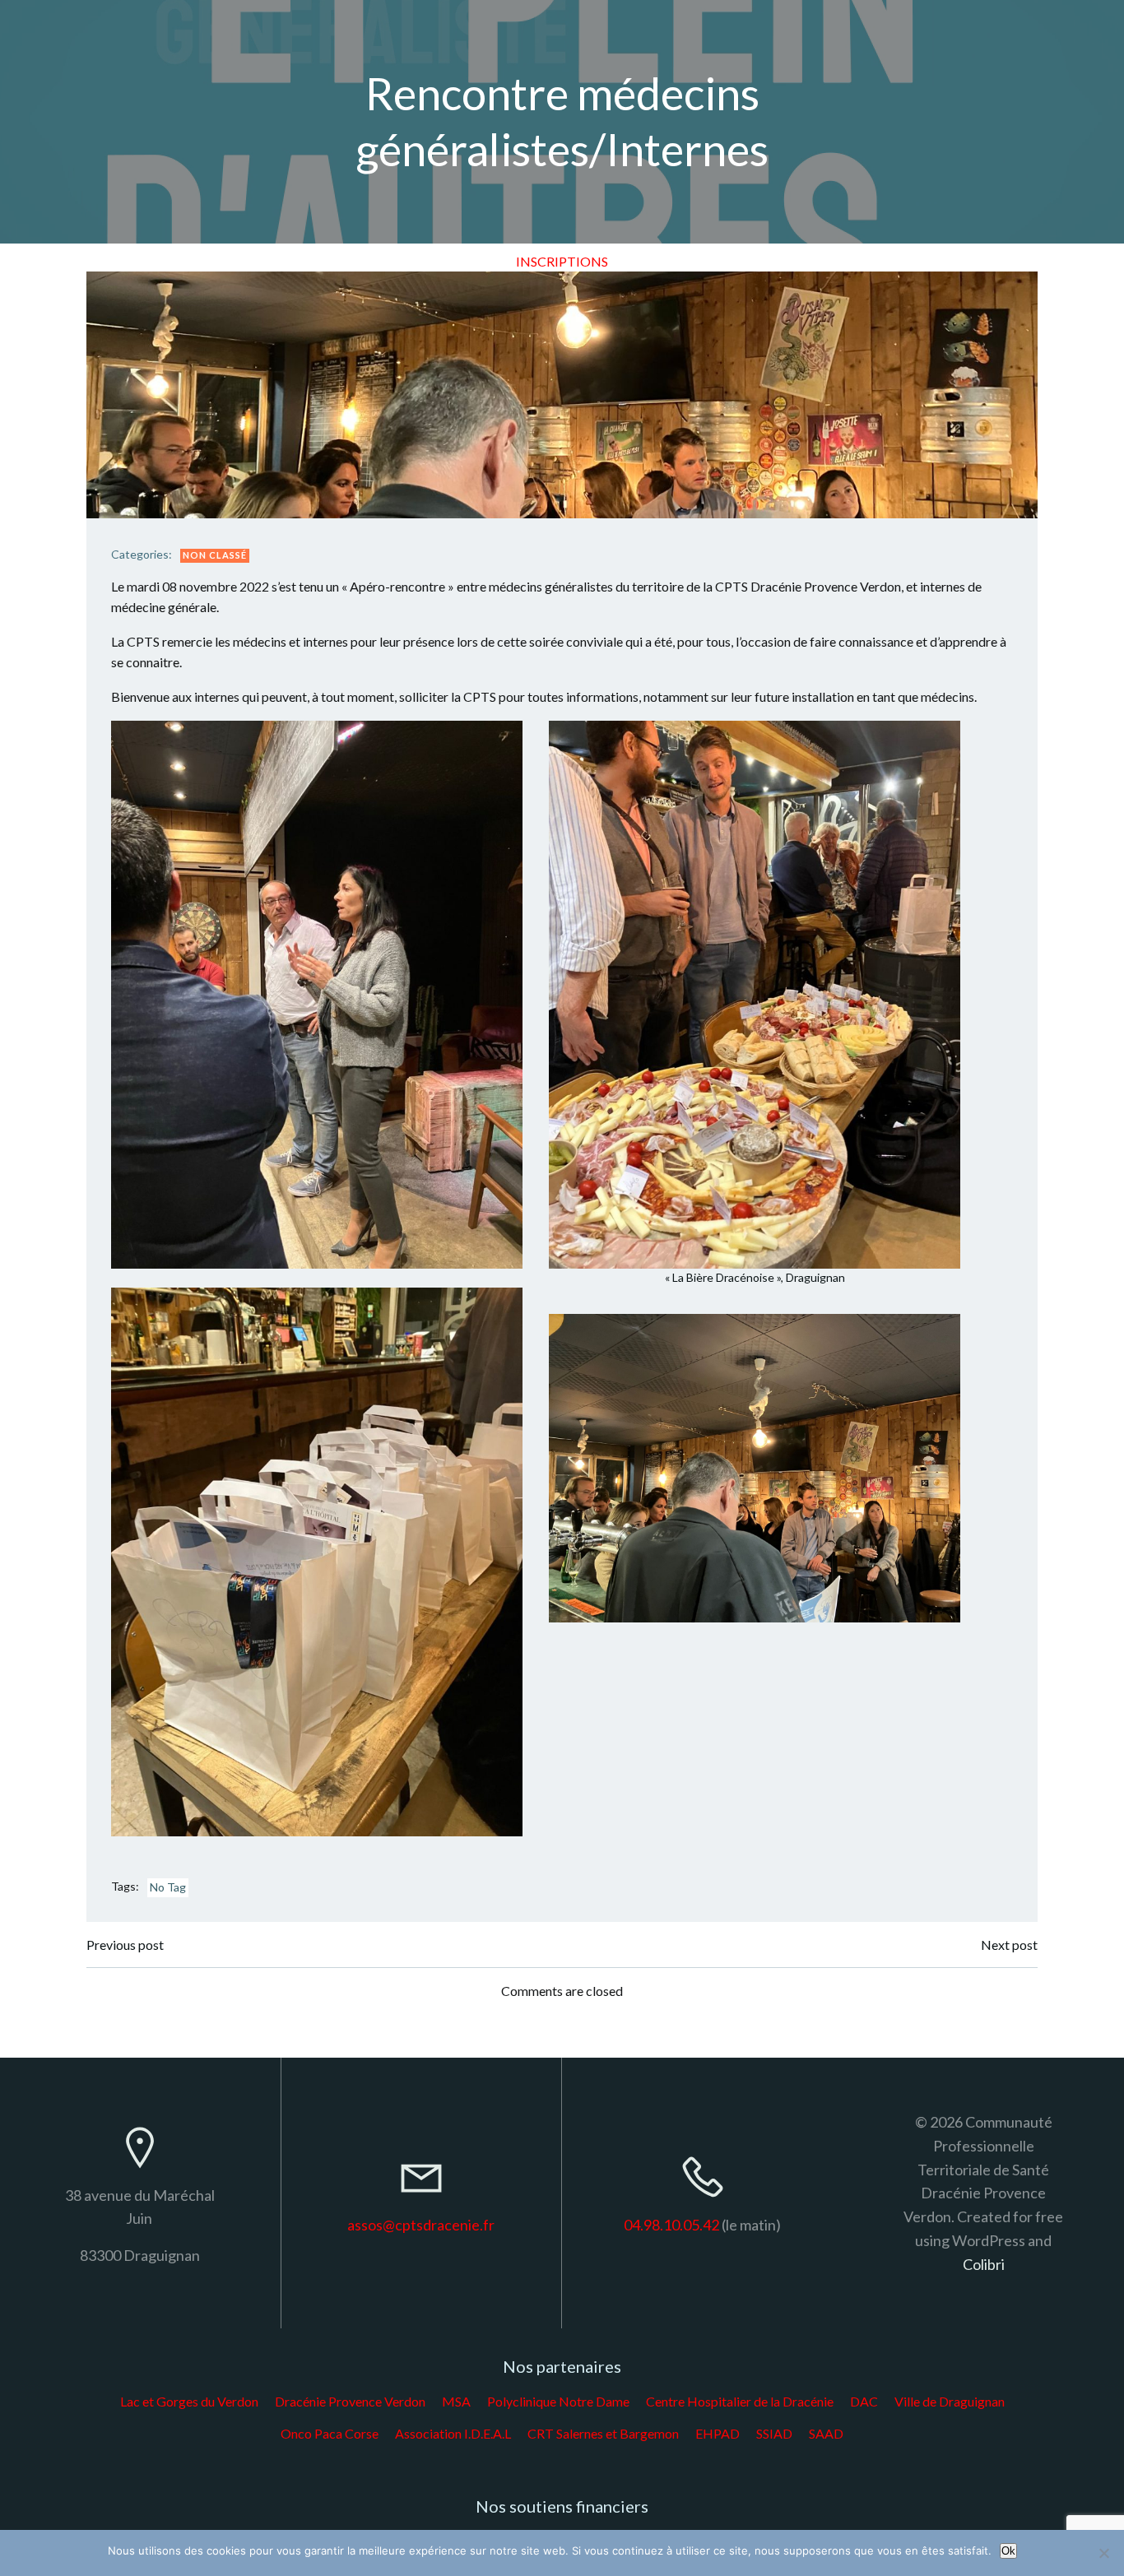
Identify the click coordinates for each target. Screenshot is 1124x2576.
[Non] (1103, 2553)
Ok (1008, 2551)
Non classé (215, 555)
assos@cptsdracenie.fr (421, 2225)
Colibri (984, 2264)
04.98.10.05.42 (671, 2225)
